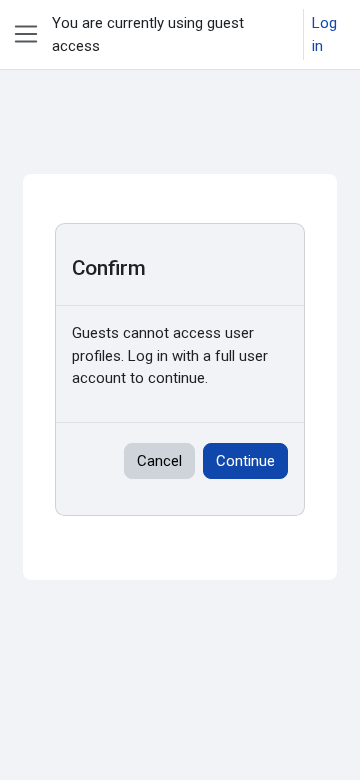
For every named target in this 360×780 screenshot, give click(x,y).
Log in (324, 34)
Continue (245, 461)
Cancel (159, 461)
